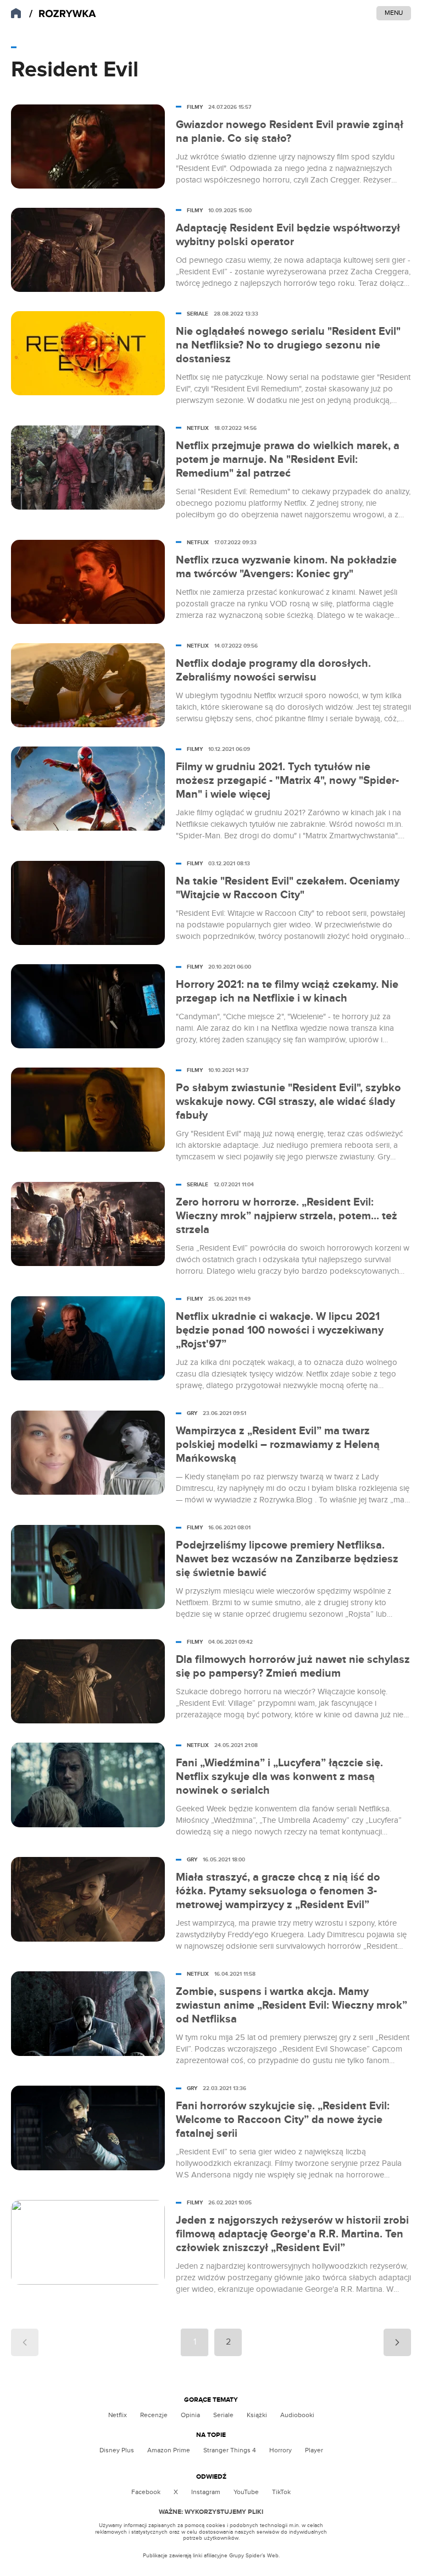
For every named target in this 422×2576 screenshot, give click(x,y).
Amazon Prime (169, 2450)
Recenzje (154, 2415)
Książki (257, 2415)
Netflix (118, 2415)
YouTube (246, 2492)
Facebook (146, 2492)
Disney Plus (117, 2450)
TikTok (281, 2492)
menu (394, 13)
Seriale (223, 2415)
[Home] (63, 14)
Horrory (281, 2450)
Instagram (206, 2492)
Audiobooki (297, 2415)
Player (314, 2450)
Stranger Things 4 (230, 2450)
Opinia (190, 2415)
